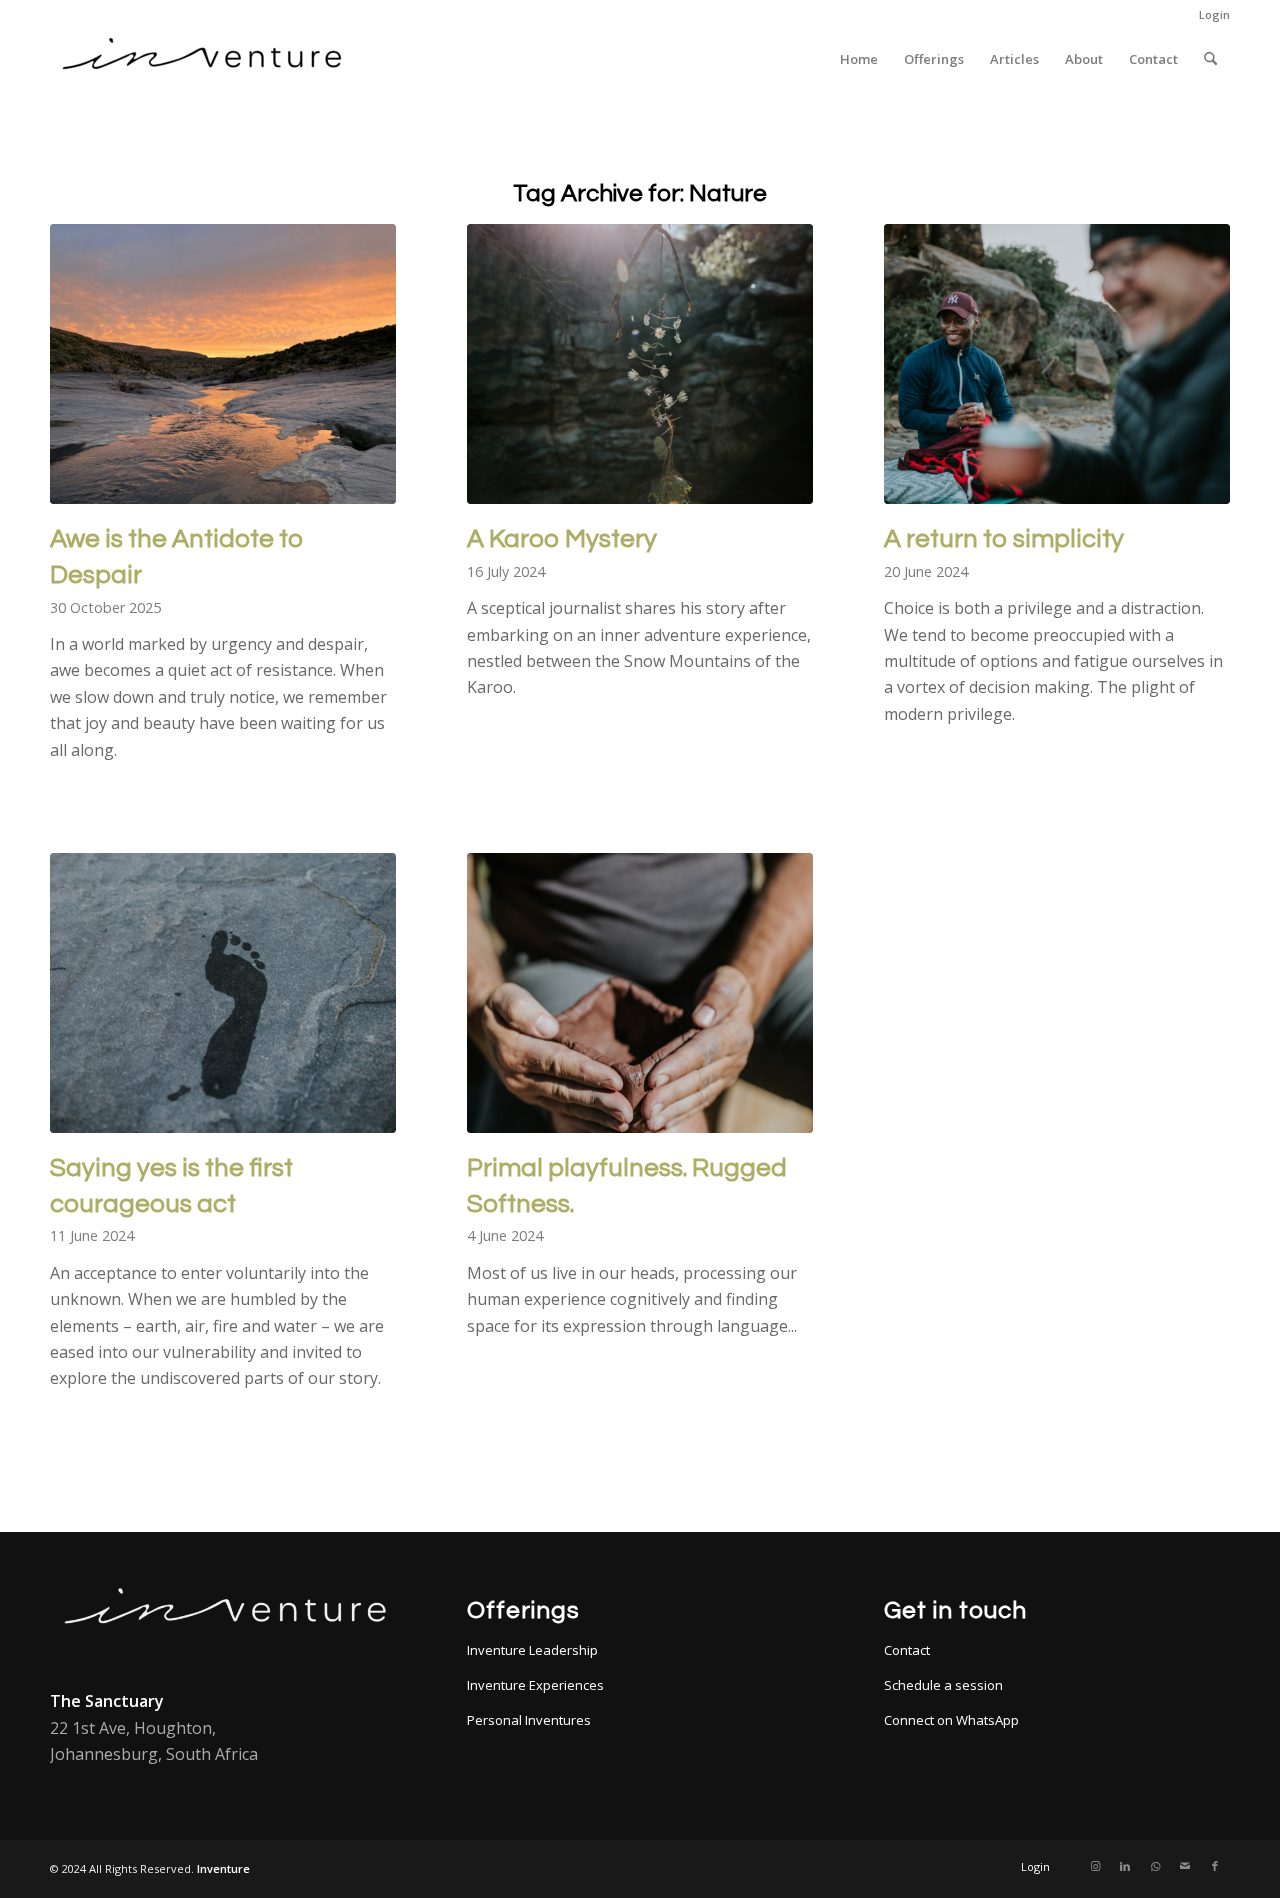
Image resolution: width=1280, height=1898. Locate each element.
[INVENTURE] (200, 59)
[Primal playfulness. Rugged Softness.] (640, 993)
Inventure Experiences (535, 1685)
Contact (907, 1650)
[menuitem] (1209, 15)
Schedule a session (943, 1685)
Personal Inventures (529, 1720)
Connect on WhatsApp (951, 1720)
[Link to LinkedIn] (1125, 1866)
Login (1214, 14)
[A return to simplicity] (1057, 364)
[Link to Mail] (1185, 1866)
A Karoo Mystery (562, 539)
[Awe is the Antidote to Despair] (223, 364)
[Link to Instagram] (1095, 1866)
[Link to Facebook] (1215, 1866)
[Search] (1210, 59)
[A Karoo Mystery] (640, 364)
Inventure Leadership (532, 1650)
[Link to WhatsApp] (1155, 1866)
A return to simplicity (1004, 539)
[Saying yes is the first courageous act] (223, 993)
